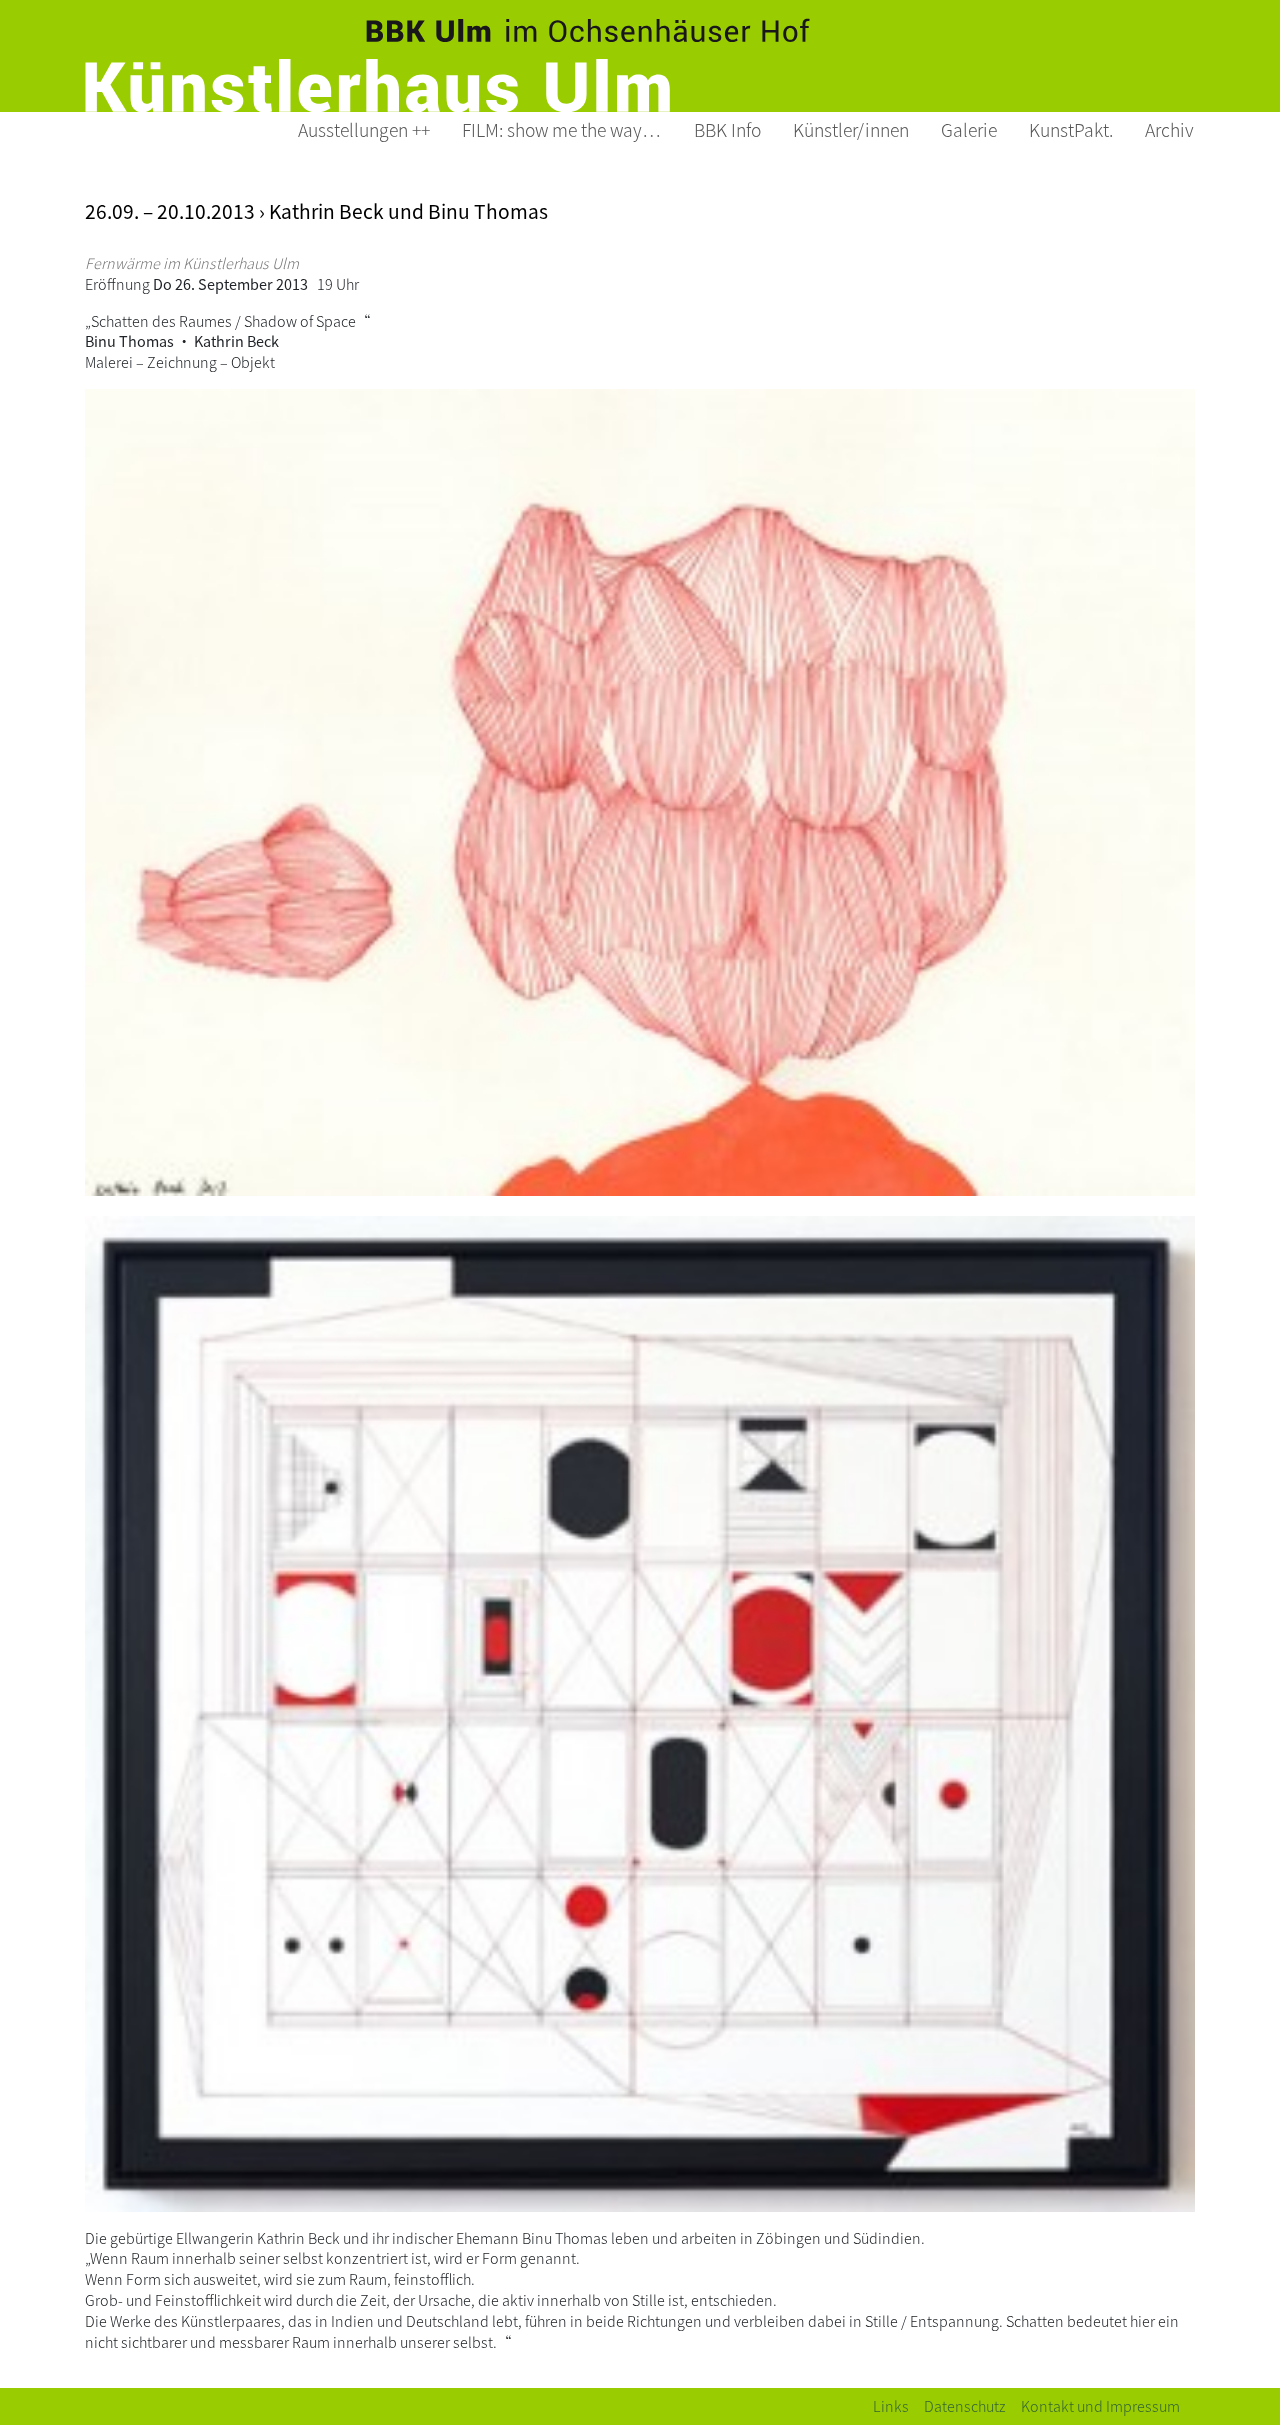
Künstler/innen (851, 129)
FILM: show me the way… (562, 129)
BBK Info (727, 129)
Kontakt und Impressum (1100, 2405)
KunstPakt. (1071, 129)
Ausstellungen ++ (364, 129)
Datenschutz (965, 2405)
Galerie (969, 129)
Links (891, 2405)
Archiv (1169, 129)
